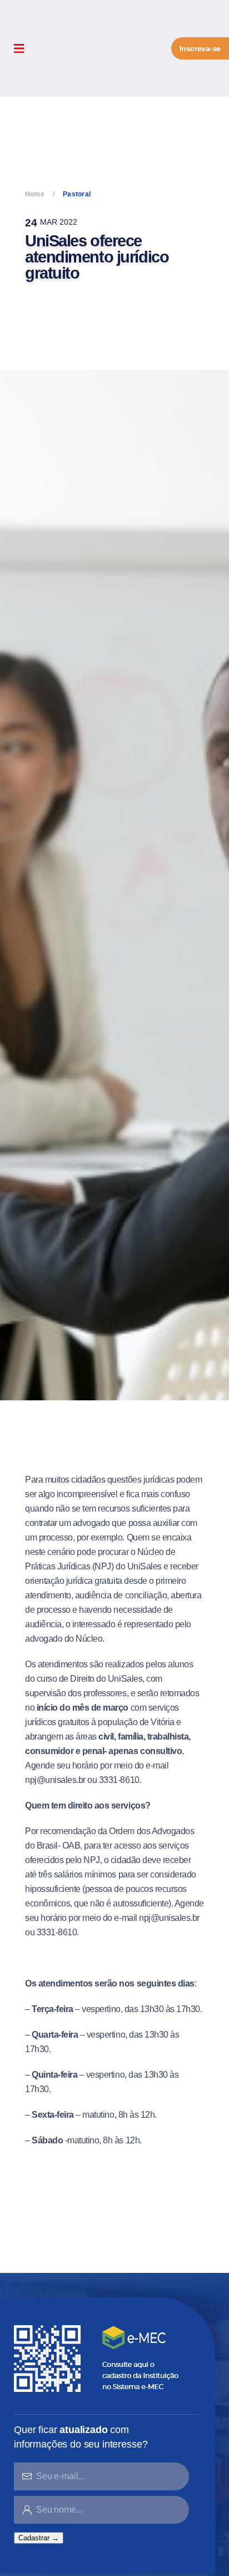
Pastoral (77, 194)
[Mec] (99, 2358)
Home (35, 194)
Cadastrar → (39, 2538)
